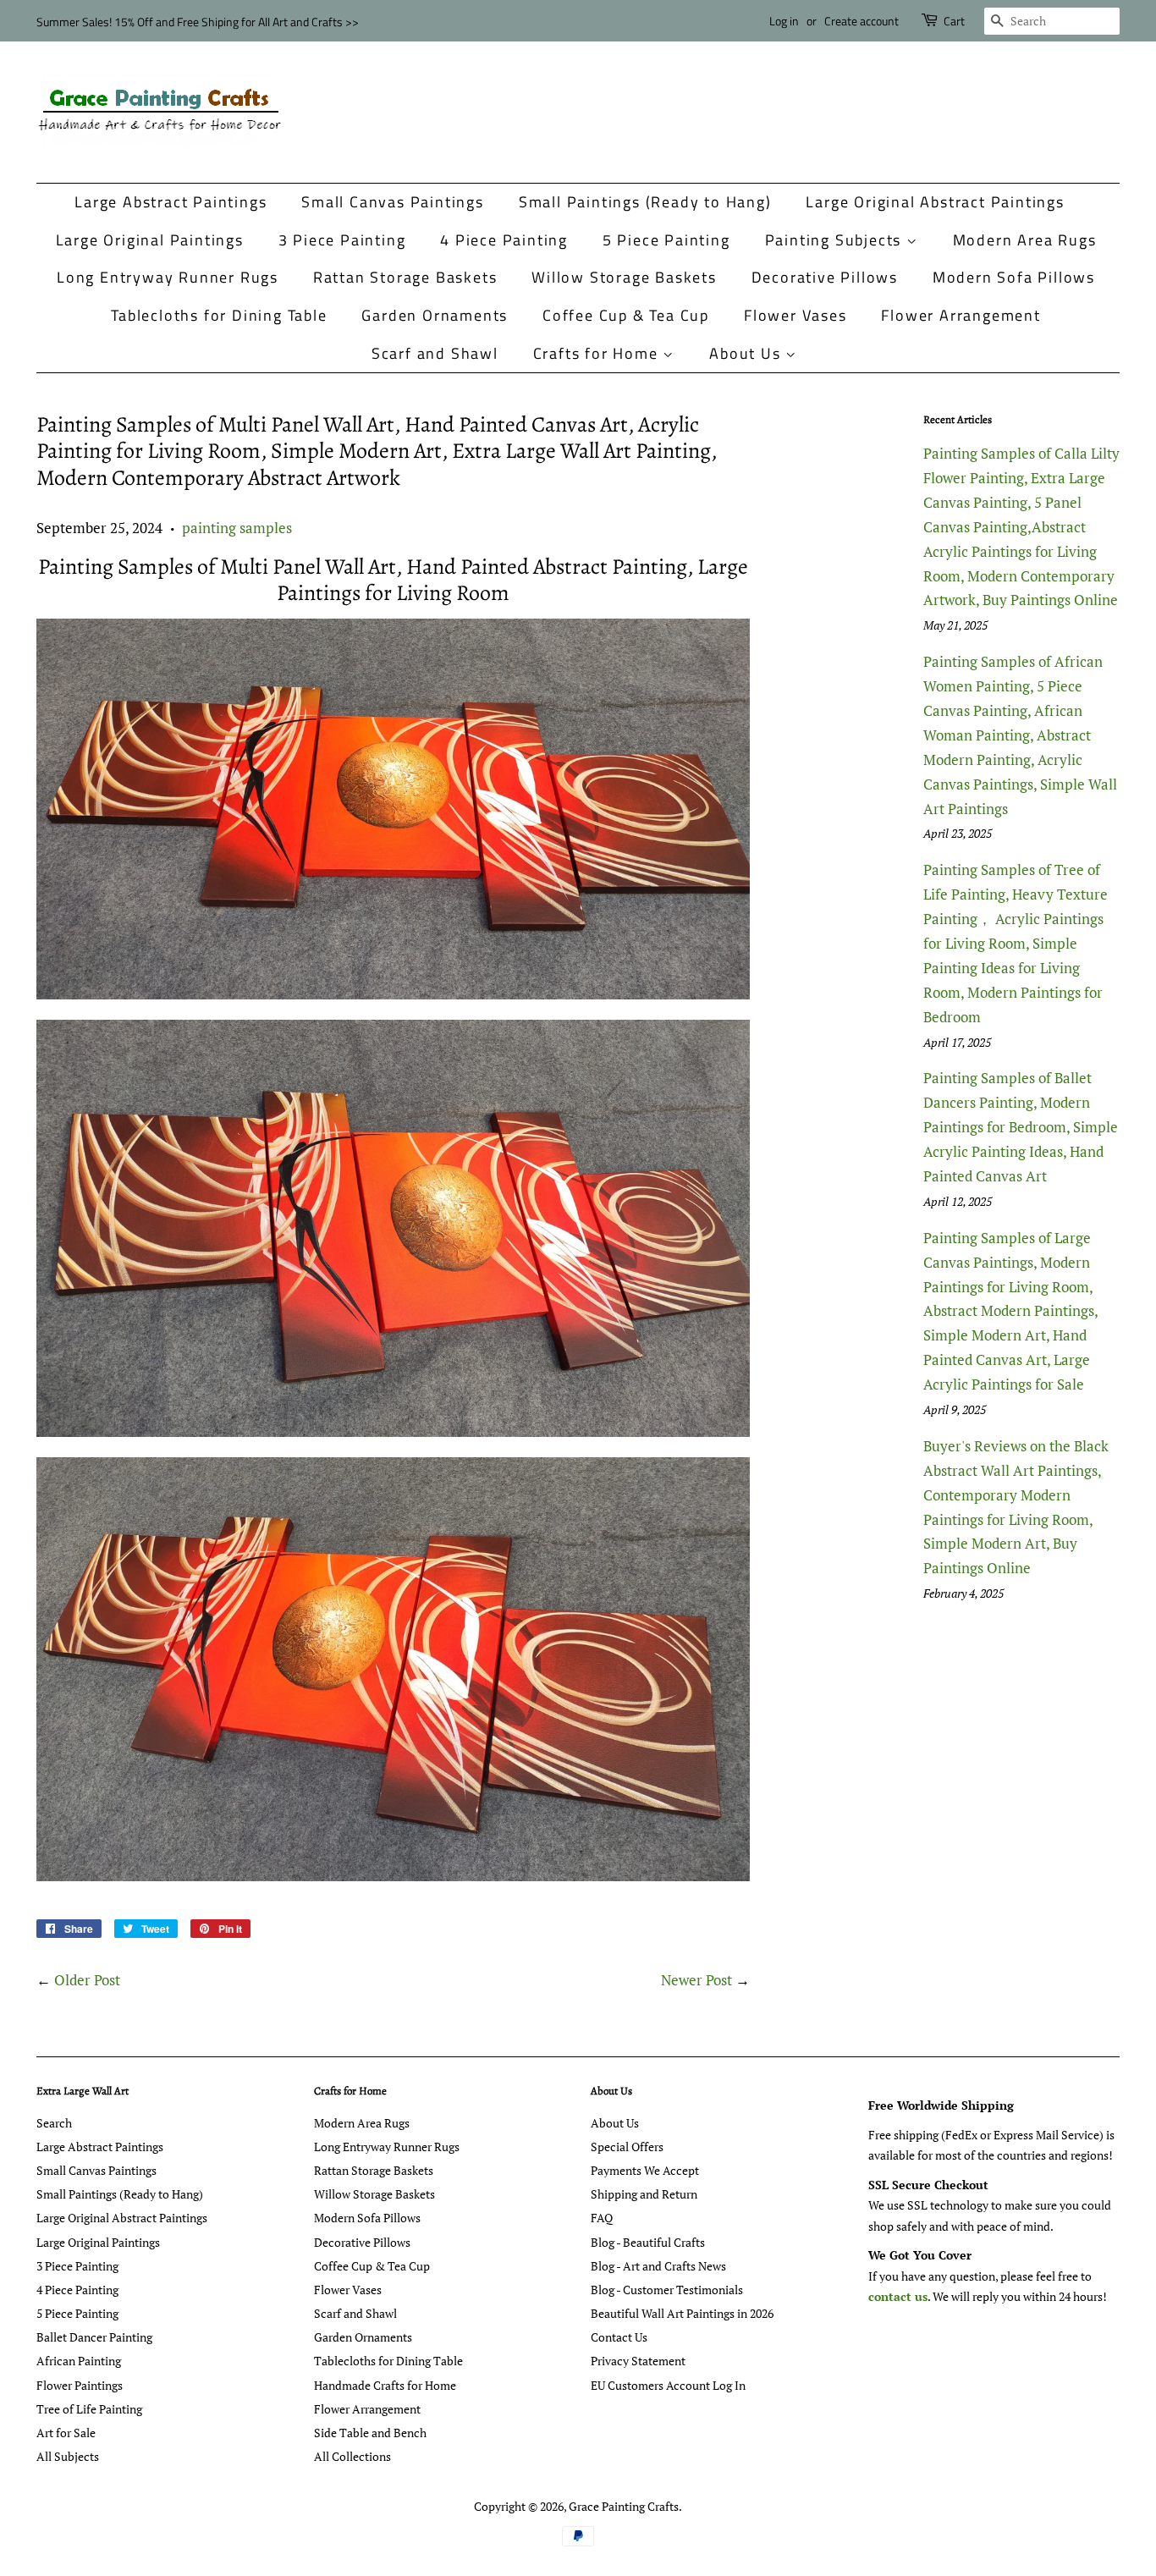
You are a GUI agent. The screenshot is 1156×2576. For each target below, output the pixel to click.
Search (54, 2123)
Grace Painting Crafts (624, 2506)
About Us (747, 353)
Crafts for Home (598, 353)
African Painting (79, 2361)
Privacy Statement (638, 2361)
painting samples (237, 528)
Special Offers (627, 2147)
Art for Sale (66, 2433)
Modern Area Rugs (1025, 240)
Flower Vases (795, 315)
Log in (784, 21)
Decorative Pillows (825, 277)
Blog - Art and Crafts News (658, 2266)
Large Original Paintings (150, 240)
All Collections (352, 2456)
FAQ (602, 2218)
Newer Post (696, 1980)
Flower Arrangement (961, 315)
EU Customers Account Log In (668, 2385)
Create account (861, 21)
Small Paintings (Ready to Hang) (645, 202)
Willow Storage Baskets (624, 277)
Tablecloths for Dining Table (219, 315)
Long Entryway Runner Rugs (168, 277)
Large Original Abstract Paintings (935, 202)
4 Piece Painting (504, 240)
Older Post (87, 1980)
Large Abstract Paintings (171, 202)
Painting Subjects (836, 240)
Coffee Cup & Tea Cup (626, 315)
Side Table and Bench (370, 2433)
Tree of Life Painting (89, 2409)
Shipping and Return (644, 2194)
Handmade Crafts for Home (385, 2385)
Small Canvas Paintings (393, 202)
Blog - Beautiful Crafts (648, 2242)
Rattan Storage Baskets (405, 277)
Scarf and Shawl (435, 353)
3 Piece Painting (342, 240)
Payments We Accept (645, 2170)
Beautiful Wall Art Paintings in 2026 (682, 2313)
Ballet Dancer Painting (94, 2337)
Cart (954, 21)
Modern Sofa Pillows (1014, 277)
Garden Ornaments (435, 315)
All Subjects (68, 2456)
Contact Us (619, 2337)
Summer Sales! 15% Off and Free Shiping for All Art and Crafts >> (198, 22)
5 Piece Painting (666, 240)
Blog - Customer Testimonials (667, 2290)
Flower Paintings (80, 2385)
